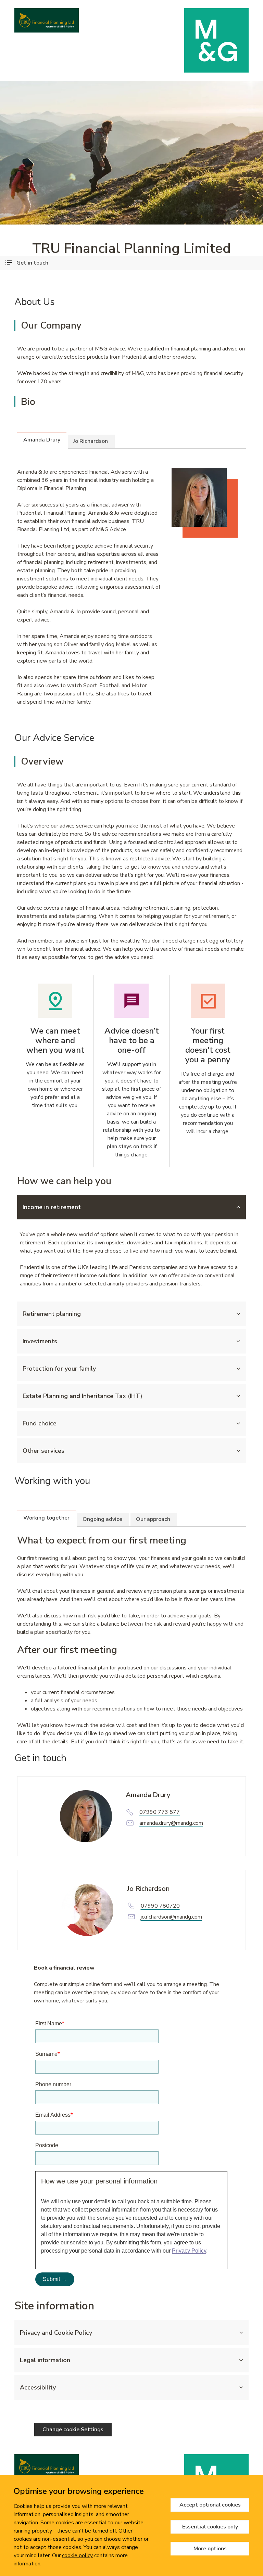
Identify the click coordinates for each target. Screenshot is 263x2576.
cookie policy (77, 2555)
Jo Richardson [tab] (91, 441)
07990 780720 (160, 1906)
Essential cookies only (210, 2527)
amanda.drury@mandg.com (171, 1823)
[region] (131, 2526)
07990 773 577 (160, 1812)
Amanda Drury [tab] (42, 440)
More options (210, 2549)
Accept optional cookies (210, 2505)
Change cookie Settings (73, 2430)
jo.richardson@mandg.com (171, 1917)
